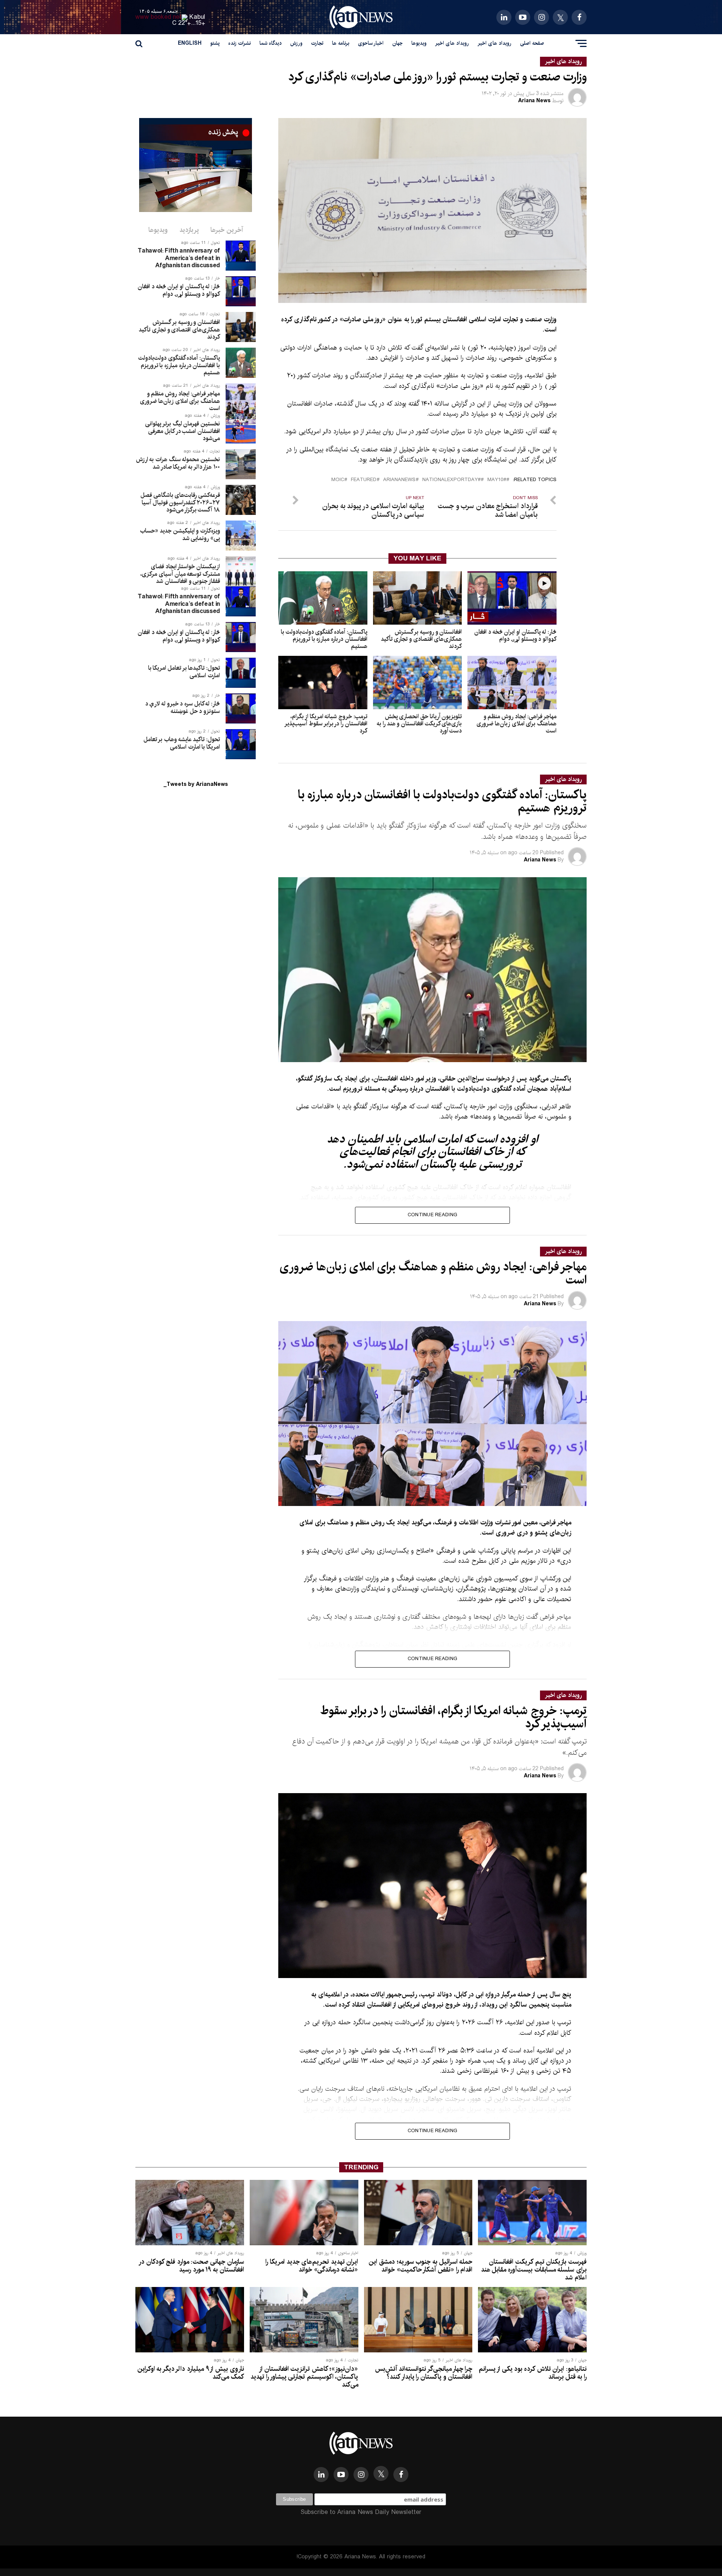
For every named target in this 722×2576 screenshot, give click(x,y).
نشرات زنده (240, 43)
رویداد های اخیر (494, 43)
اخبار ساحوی (371, 43)
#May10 (497, 480)
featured (364, 480)
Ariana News (534, 101)
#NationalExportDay (451, 480)
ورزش (296, 43)
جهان (397, 43)
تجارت (317, 43)
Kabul (197, 17)
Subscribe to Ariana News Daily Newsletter (361, 2512)
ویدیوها (419, 43)
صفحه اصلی (532, 43)
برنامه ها (341, 43)
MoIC (338, 480)
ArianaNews (399, 480)
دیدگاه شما (271, 43)
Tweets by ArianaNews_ (196, 784)
